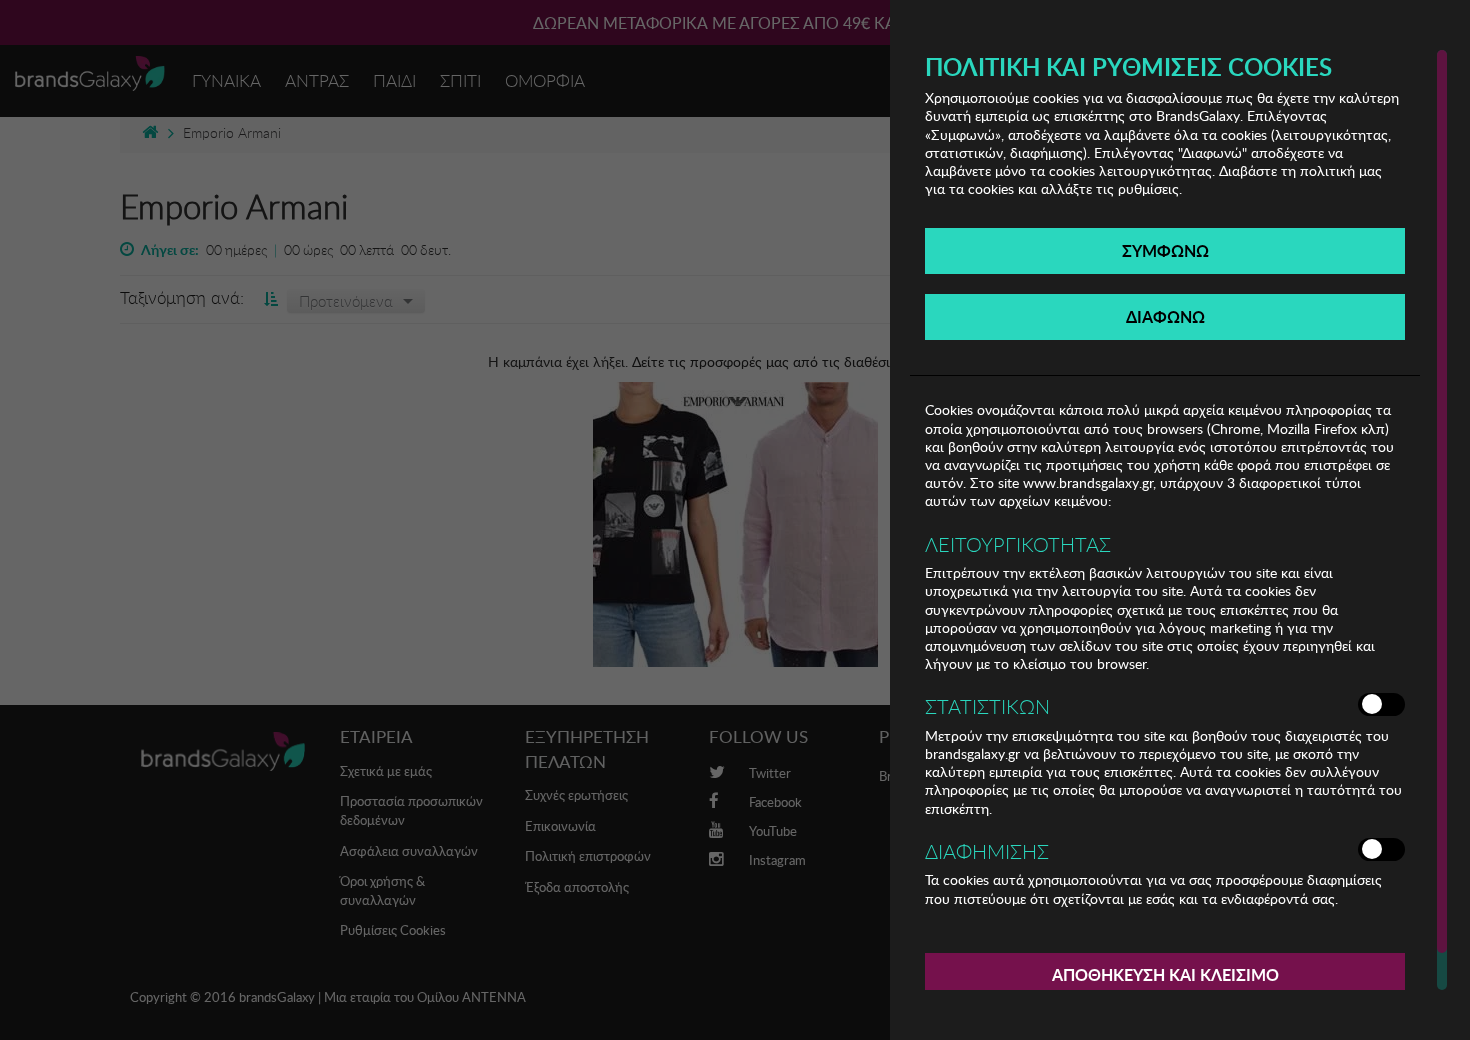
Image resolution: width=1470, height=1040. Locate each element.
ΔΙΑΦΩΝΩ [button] (1165, 316)
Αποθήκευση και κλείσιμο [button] (1165, 974)
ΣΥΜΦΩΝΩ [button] (1165, 250)
